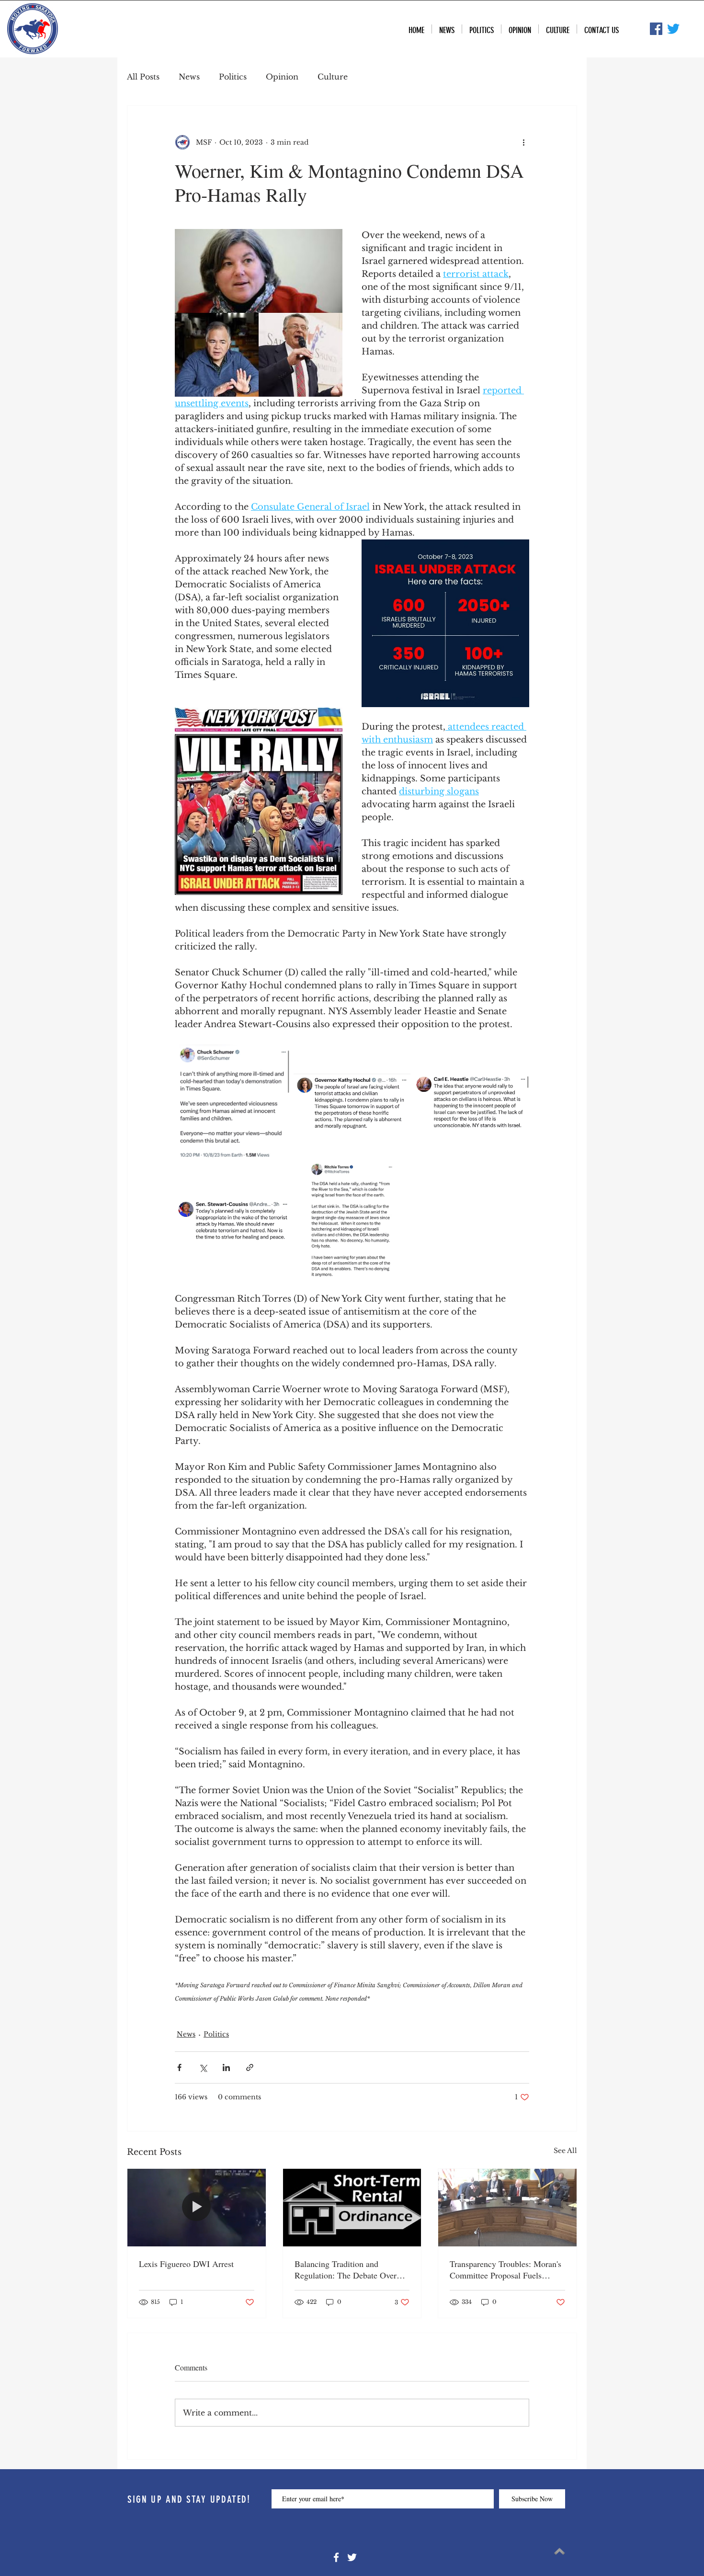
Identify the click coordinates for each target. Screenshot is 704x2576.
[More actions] (523, 142)
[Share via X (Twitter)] (203, 2067)
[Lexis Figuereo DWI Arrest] (197, 2208)
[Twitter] (673, 29)
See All (565, 2151)
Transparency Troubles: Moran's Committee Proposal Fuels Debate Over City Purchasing (505, 2269)
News (189, 77)
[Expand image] (233, 1102)
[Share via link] (250, 2067)
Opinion (282, 77)
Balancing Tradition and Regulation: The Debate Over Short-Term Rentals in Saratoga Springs (349, 2269)
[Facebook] (336, 2557)
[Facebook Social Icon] (656, 29)
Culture (333, 77)
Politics (233, 77)
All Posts (143, 77)
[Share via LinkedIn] (226, 2067)
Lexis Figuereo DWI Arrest (186, 2264)
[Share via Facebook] (179, 2067)
